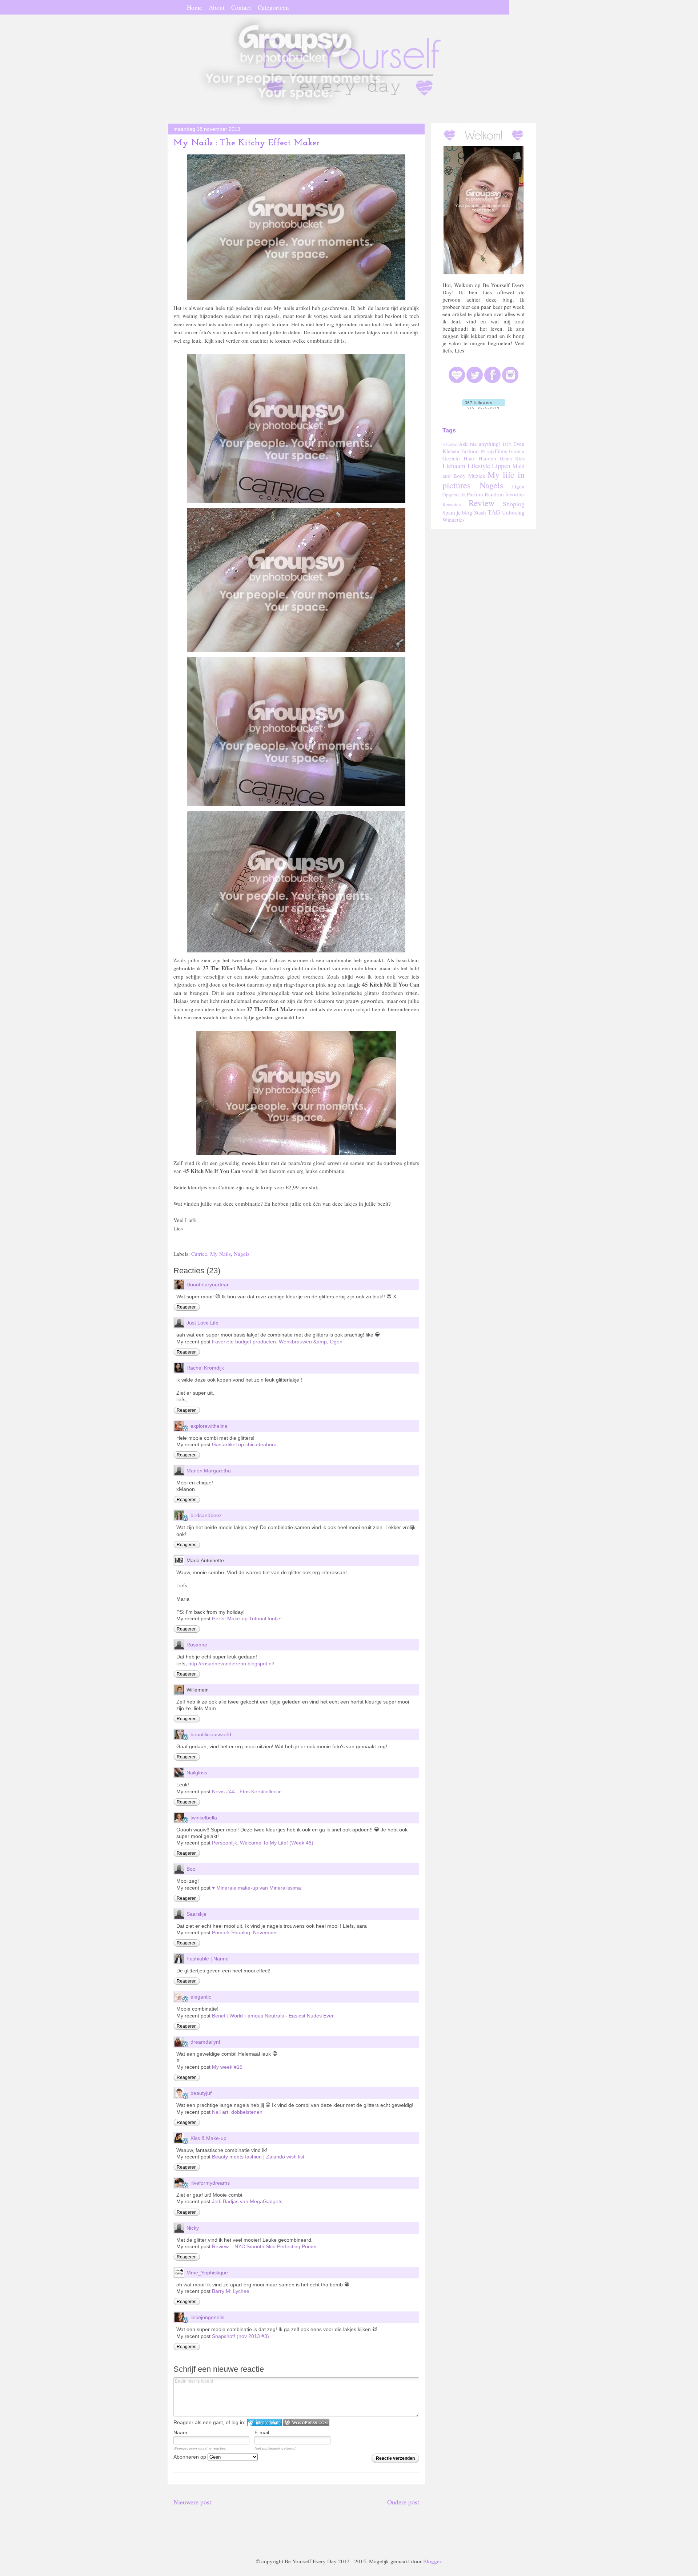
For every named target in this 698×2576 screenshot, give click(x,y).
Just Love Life (202, 1323)
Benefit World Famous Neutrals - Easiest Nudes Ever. (273, 2016)
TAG (494, 512)
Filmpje (487, 451)
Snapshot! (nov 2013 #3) (240, 2336)
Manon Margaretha (209, 1471)
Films (501, 451)
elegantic (201, 1997)
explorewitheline (209, 1426)
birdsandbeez (206, 1515)
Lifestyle (479, 465)
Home (194, 7)
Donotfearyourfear (208, 1285)
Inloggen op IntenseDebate (264, 2422)
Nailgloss (197, 1773)
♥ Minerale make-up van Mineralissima (256, 1888)
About (217, 7)
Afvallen (450, 444)
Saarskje (196, 1914)
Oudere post (403, 2502)
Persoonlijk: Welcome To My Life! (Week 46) (263, 1843)
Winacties (454, 520)
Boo (191, 1869)
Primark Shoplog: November (244, 1932)
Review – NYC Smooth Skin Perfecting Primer (264, 2246)
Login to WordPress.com (306, 2422)
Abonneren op (190, 2457)
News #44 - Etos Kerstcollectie (247, 1791)
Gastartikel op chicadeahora (244, 1444)
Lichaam (454, 465)
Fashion (470, 451)
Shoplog (514, 504)
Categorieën (273, 7)
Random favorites (505, 494)
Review (482, 503)
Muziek (477, 476)
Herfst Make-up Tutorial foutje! (247, 1618)
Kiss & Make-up (208, 2138)
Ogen (518, 486)
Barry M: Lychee (231, 2291)
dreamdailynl (205, 2042)
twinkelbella (204, 1818)
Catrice (199, 1254)
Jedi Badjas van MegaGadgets (247, 2201)
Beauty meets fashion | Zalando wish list (258, 2157)
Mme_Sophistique (207, 2273)
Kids (520, 459)
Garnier (517, 451)
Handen (487, 458)
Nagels (242, 1254)
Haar (469, 458)
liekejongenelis (207, 2317)
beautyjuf (201, 2093)
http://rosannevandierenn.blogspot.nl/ (231, 1664)
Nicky (193, 2228)
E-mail (262, 2432)
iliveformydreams (210, 2183)
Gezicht (451, 458)
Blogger (432, 2561)
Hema (506, 459)
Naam (180, 2432)
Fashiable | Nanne (208, 1959)
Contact (241, 7)
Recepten (452, 504)
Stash (480, 512)
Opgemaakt (454, 495)
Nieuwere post (192, 2502)
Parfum (475, 494)
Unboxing (513, 512)
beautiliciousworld (211, 1734)
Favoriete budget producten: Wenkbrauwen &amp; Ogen (277, 1342)
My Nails (220, 1254)
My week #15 (227, 2067)
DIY (507, 444)
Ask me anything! (480, 444)
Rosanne (197, 1645)
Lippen (501, 465)
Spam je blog (457, 512)
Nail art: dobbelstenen (237, 2112)
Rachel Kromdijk (205, 1368)
